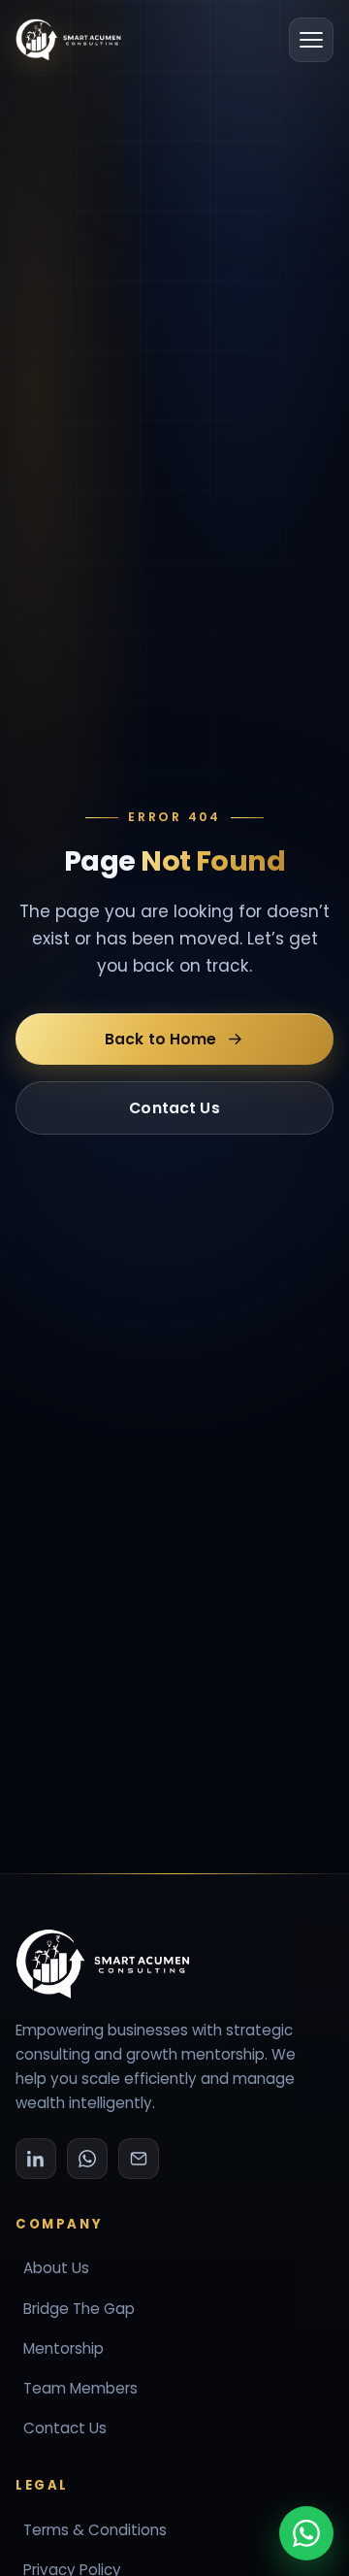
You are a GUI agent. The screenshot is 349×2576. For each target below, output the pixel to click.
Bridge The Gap (79, 2309)
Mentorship (63, 2348)
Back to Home (161, 1039)
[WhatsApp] (87, 2159)
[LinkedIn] (36, 2159)
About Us (56, 2268)
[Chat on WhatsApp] (306, 2533)
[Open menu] (311, 40)
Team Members (80, 2388)
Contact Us (174, 1107)
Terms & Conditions (95, 2530)
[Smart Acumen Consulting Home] (68, 40)
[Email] (139, 2159)
